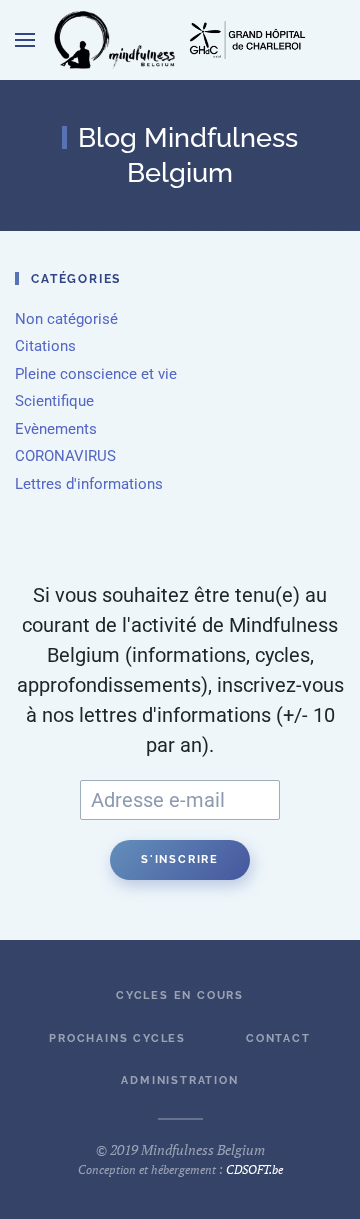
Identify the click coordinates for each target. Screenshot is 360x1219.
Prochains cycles (117, 1038)
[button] (25, 40)
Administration (179, 1080)
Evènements (56, 429)
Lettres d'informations (89, 484)
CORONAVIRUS (65, 456)
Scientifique (54, 401)
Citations (45, 346)
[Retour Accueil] (115, 40)
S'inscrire (180, 859)
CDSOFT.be (254, 1169)
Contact (278, 1038)
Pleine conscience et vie (96, 374)
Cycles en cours (180, 995)
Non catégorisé (66, 319)
